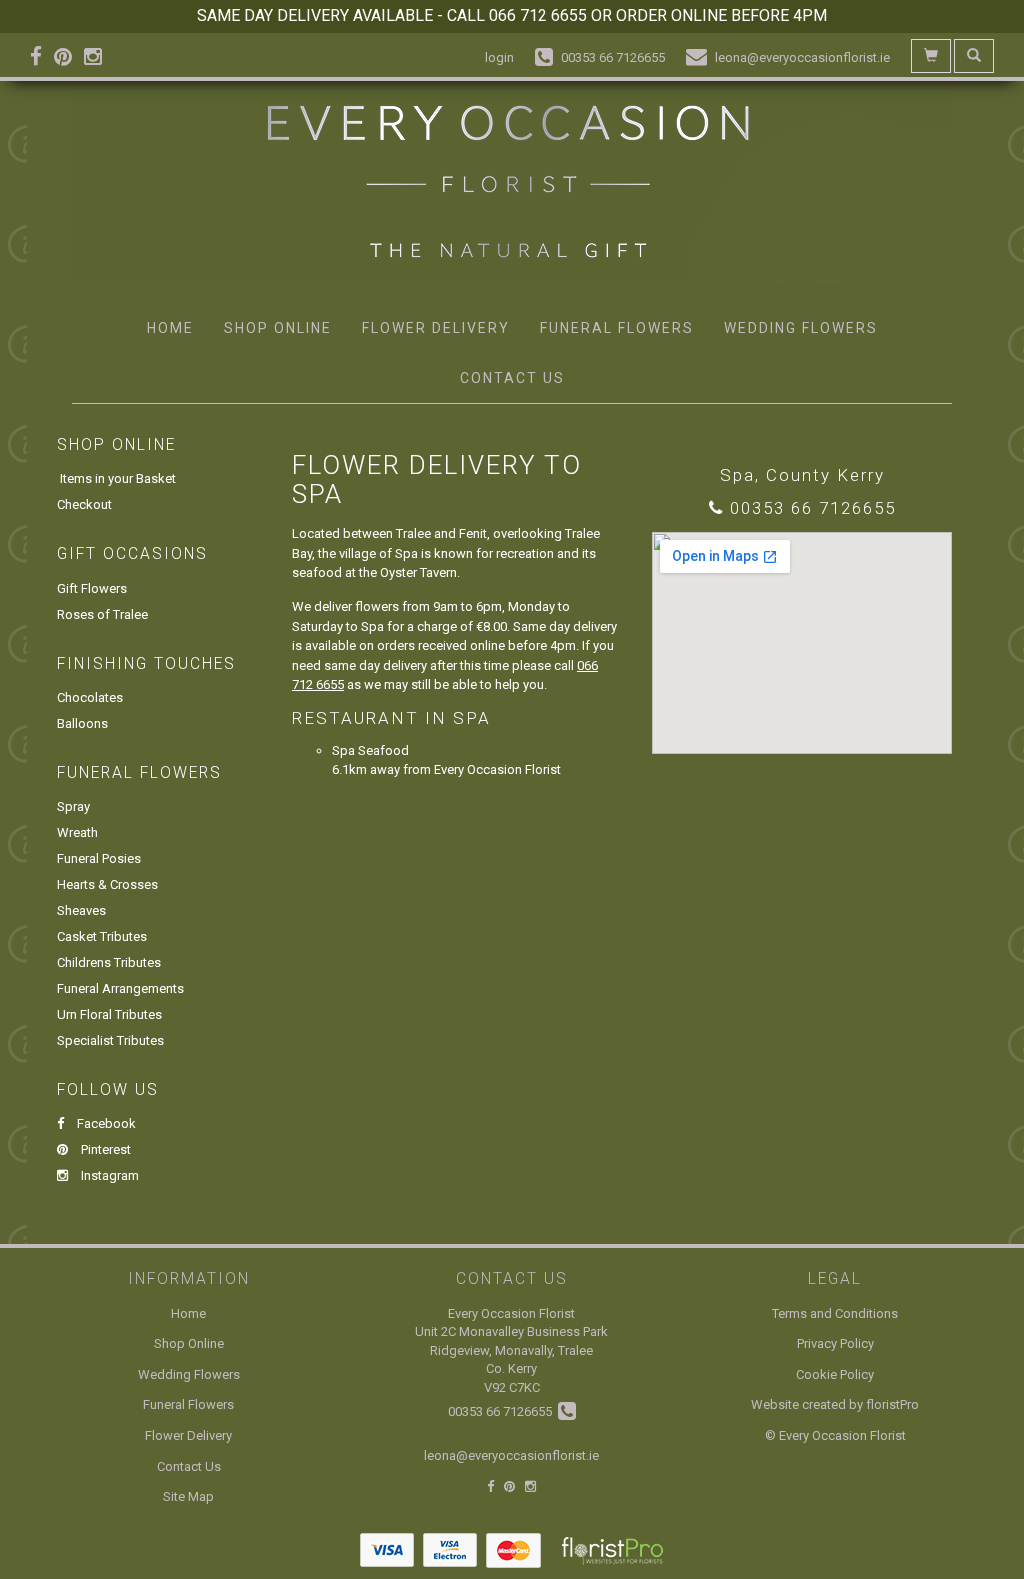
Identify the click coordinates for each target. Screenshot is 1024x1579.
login (499, 57)
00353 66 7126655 (813, 508)
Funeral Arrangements (120, 988)
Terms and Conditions (835, 1313)
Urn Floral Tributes (109, 1014)
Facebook (105, 1123)
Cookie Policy (835, 1374)
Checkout (84, 504)
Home (170, 328)
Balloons (82, 723)
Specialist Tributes (110, 1040)
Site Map (188, 1496)
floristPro (892, 1404)
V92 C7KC (512, 1387)
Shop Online (278, 328)
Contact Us (512, 378)
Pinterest (104, 1149)
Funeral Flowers (617, 328)
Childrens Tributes (109, 962)
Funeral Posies (99, 858)
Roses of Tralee (102, 614)
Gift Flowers (92, 588)
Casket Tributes (102, 936)
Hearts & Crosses (107, 884)
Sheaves (81, 910)
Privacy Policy (835, 1343)
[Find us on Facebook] (42, 57)
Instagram (108, 1175)
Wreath (77, 832)
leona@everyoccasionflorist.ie (511, 1455)
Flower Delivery (436, 328)
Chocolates (90, 697)
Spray (73, 806)
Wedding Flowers (801, 328)
